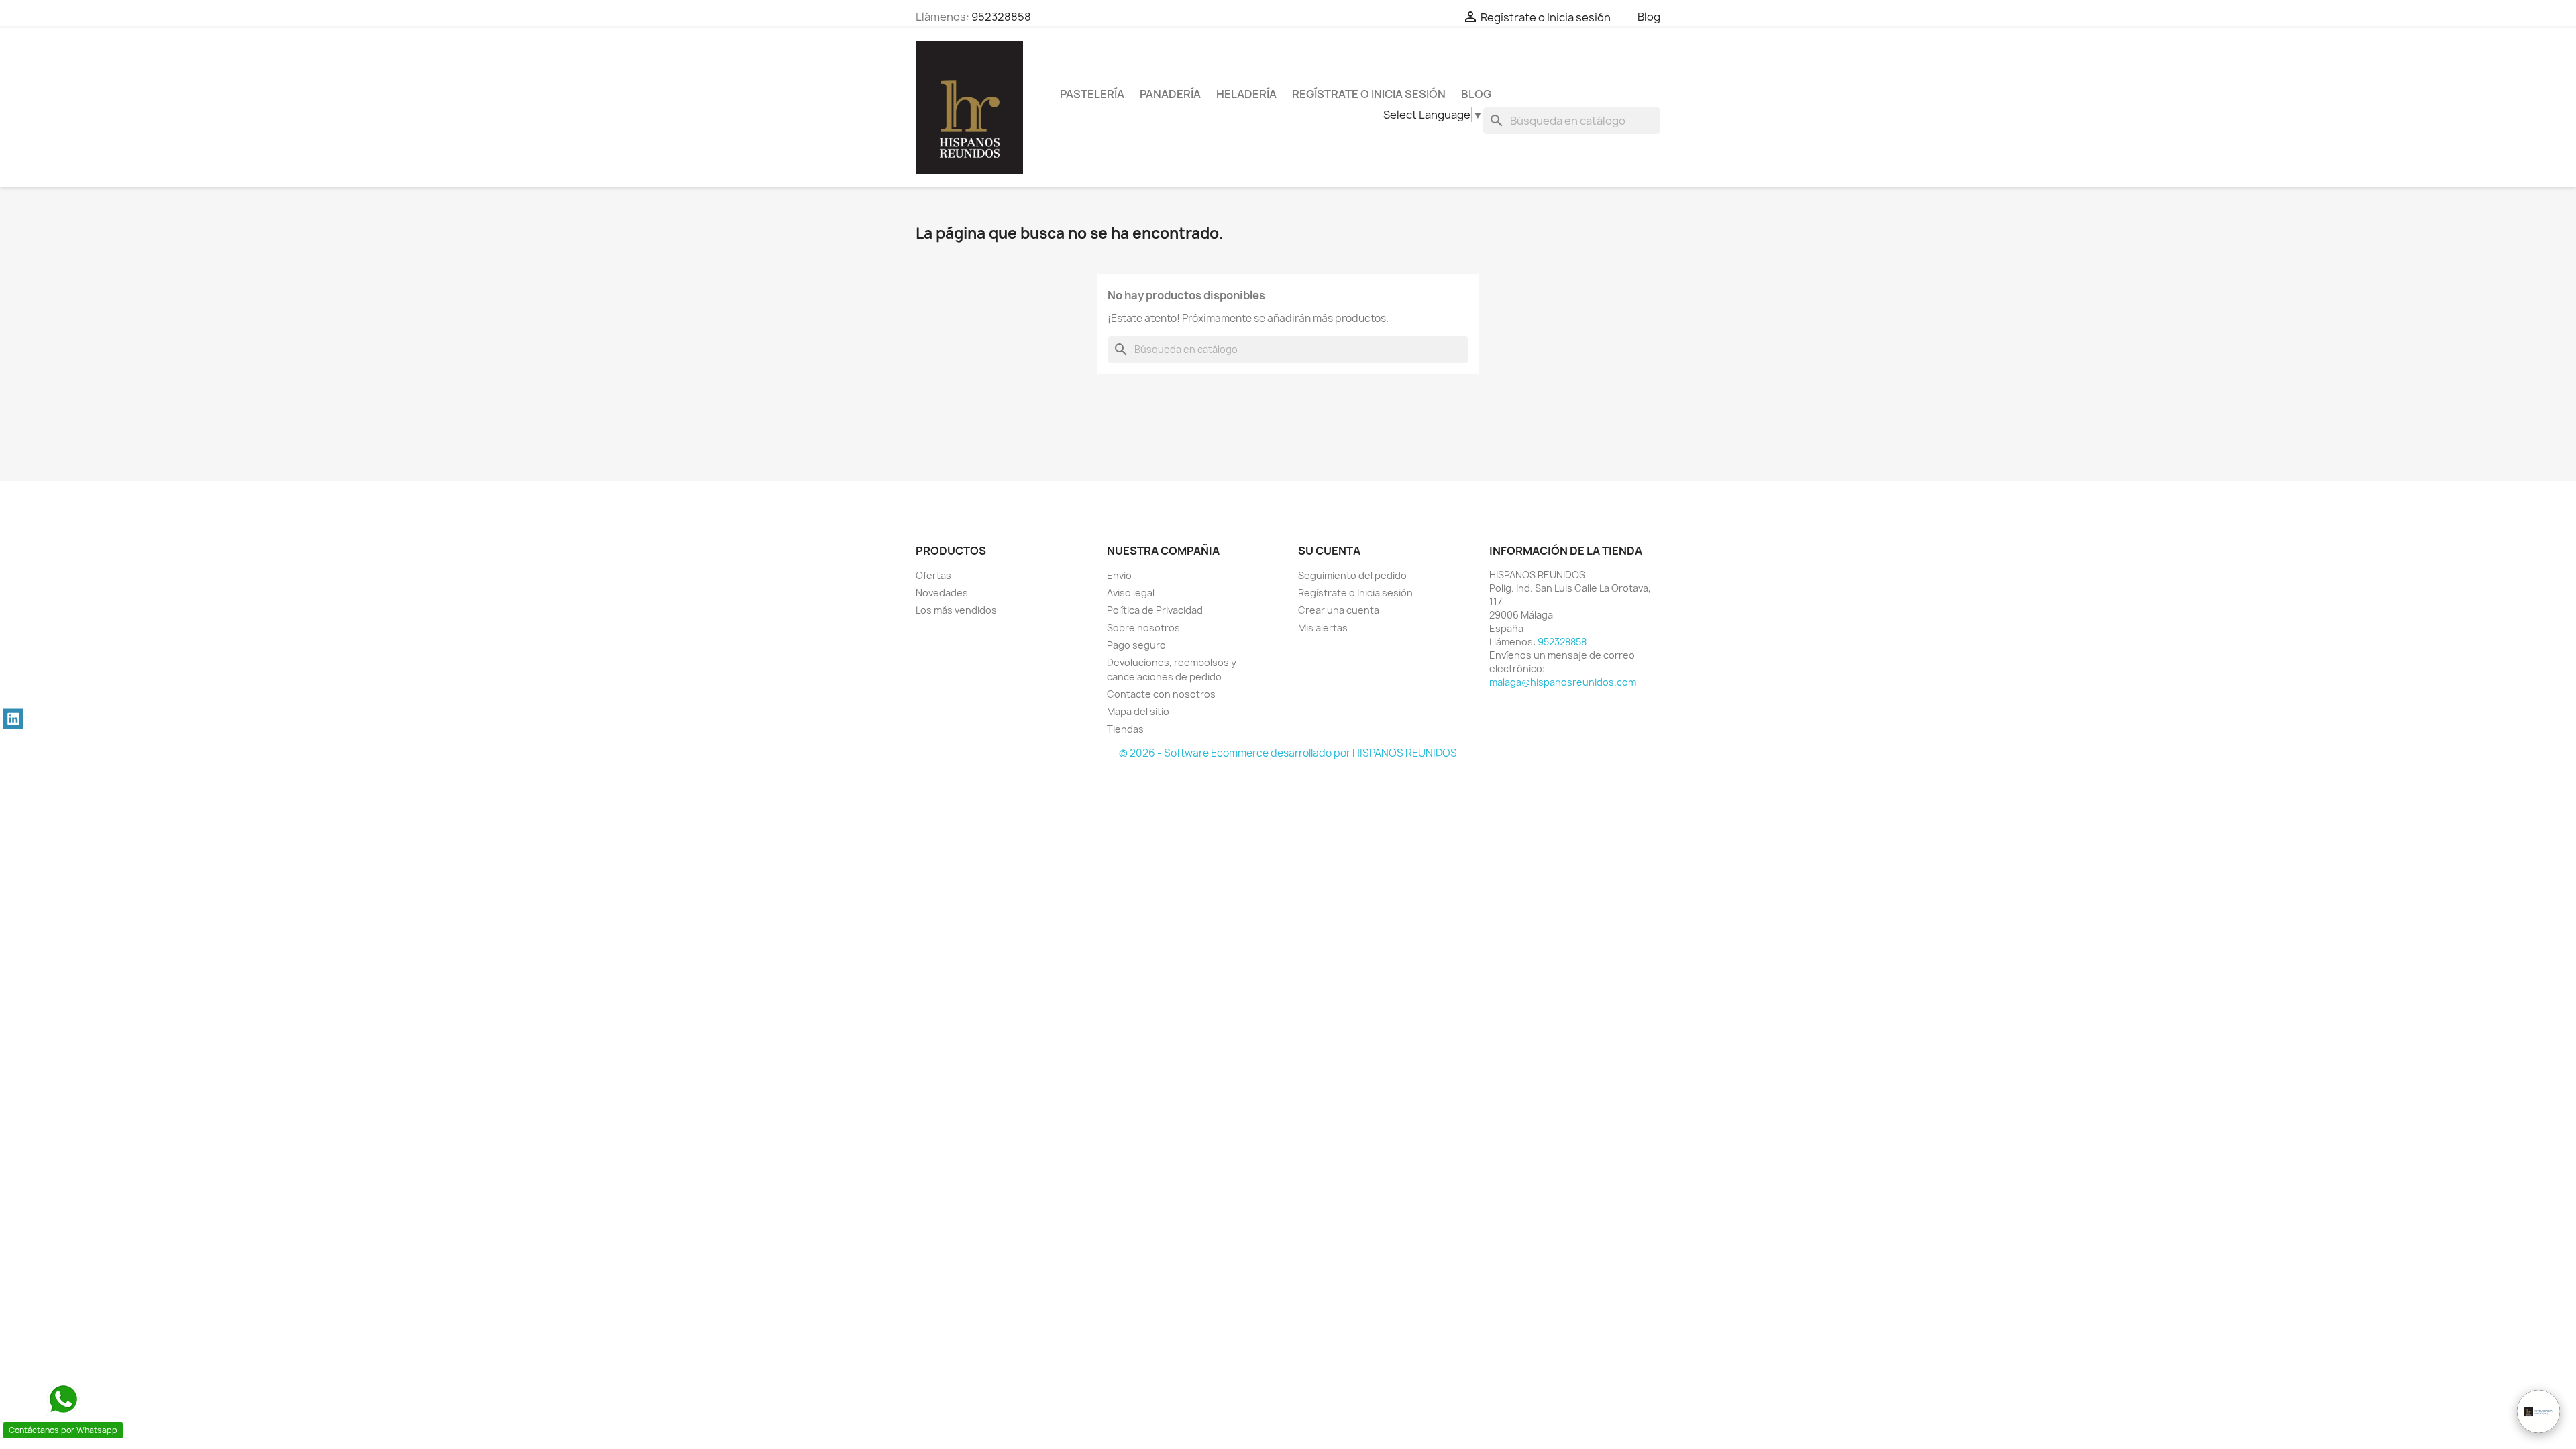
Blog (1649, 17)
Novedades (942, 593)
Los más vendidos (956, 610)
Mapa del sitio (1138, 711)
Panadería (1170, 94)
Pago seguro (1136, 645)
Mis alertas (1323, 628)
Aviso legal (1131, 593)
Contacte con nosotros (1161, 694)
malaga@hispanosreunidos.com (1563, 682)
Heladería (1246, 94)
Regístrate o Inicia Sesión (1369, 94)
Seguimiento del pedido (1352, 575)
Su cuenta (1329, 551)
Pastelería (1092, 94)
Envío (1119, 575)
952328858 (1001, 17)
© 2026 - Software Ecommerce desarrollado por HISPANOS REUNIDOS (1288, 753)
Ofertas (933, 575)
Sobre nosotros (1143, 628)
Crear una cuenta (1339, 610)
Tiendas (1125, 729)
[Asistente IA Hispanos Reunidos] (2538, 1411)
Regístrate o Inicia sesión (1355, 593)
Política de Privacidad (1155, 610)
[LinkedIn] (13, 719)
